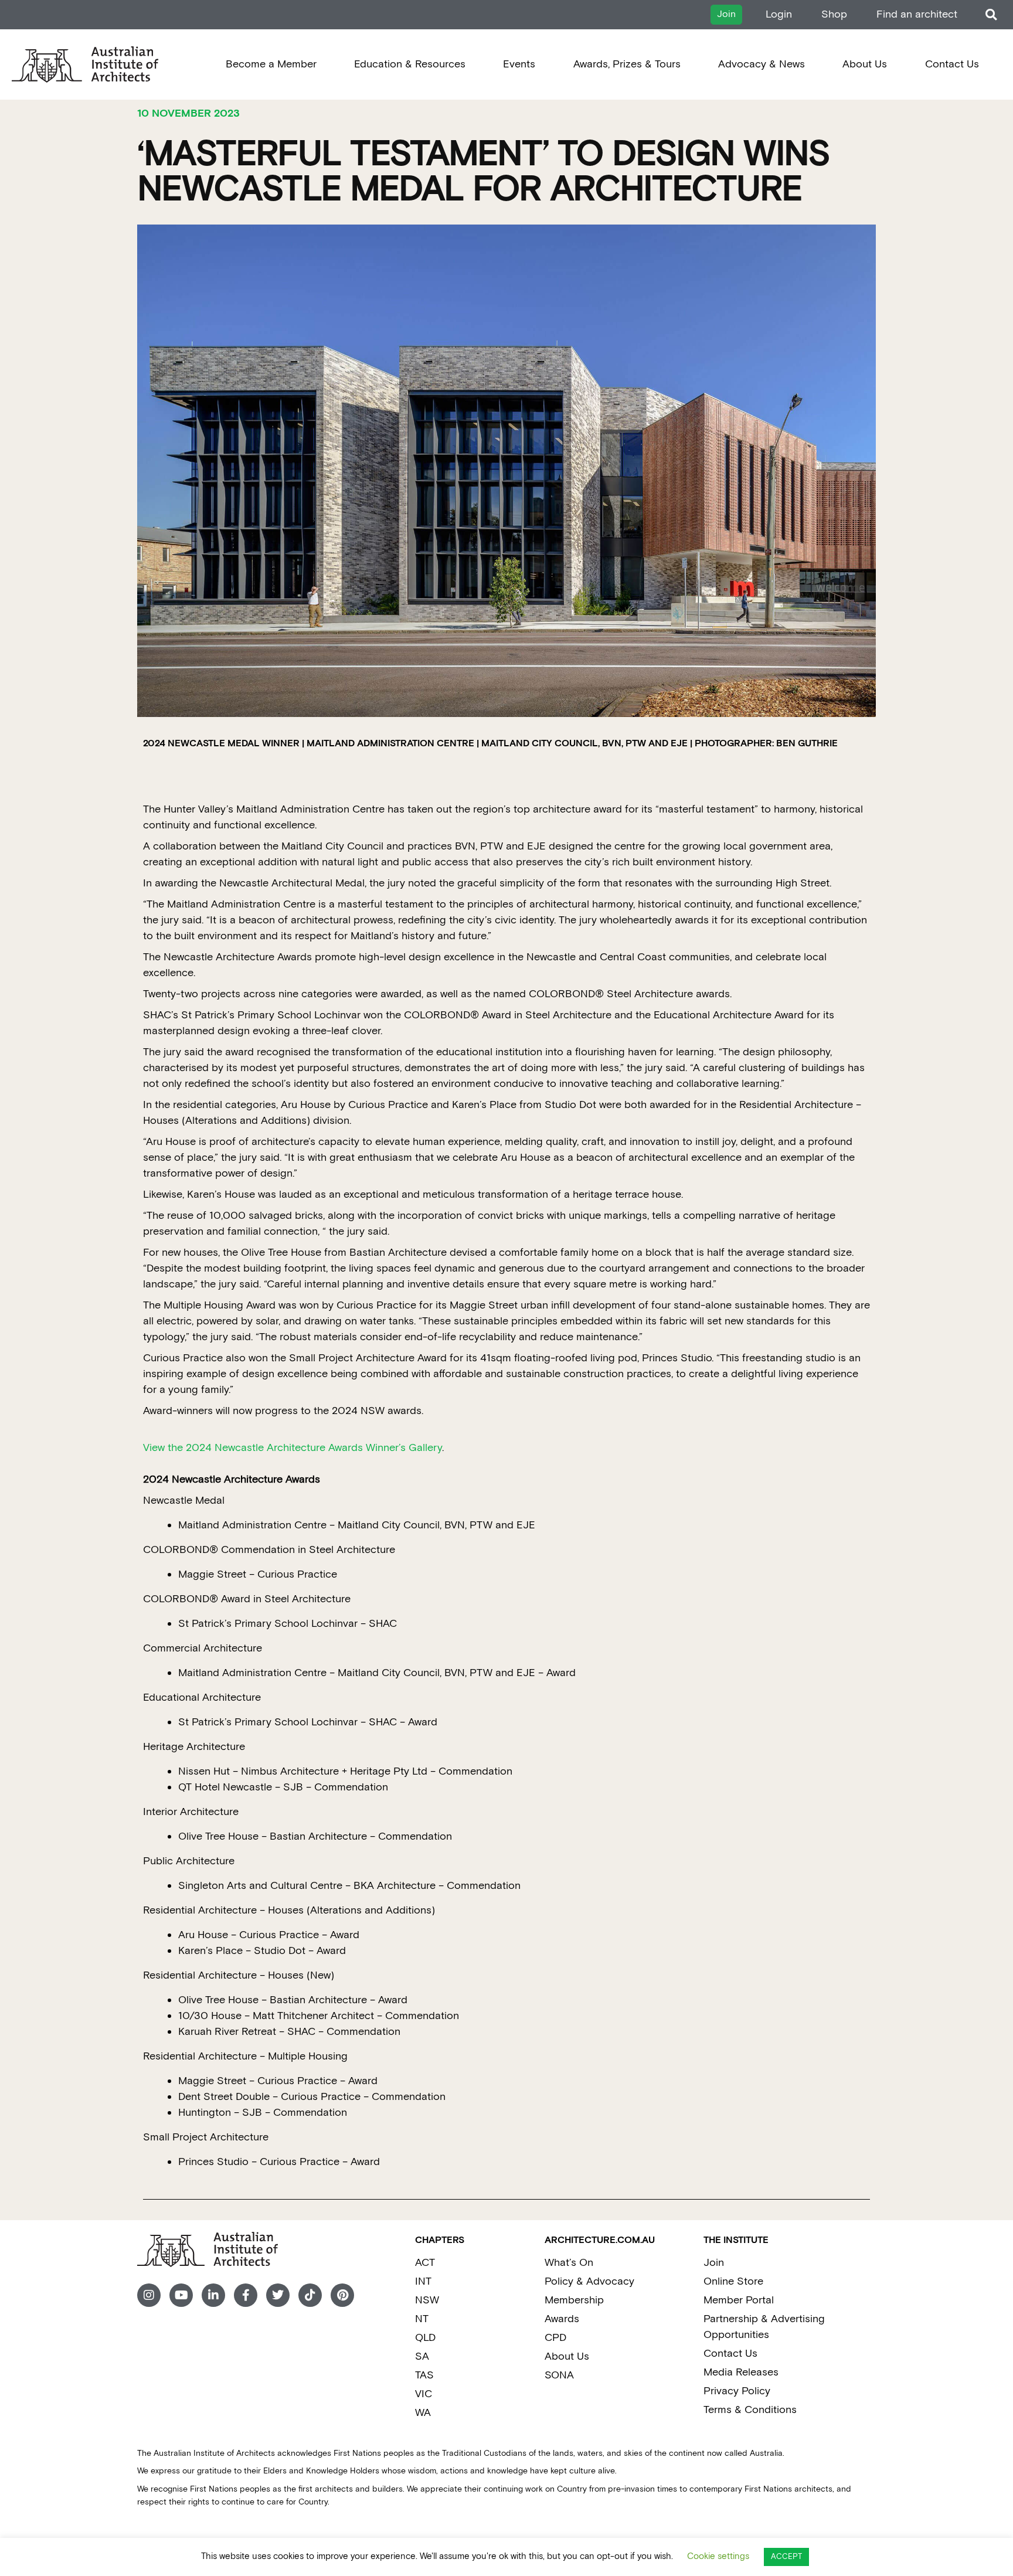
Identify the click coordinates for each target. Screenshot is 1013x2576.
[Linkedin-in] (213, 2295)
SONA (559, 2375)
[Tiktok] (310, 2295)
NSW (427, 2300)
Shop (834, 14)
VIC (424, 2394)
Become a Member (271, 64)
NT (422, 2319)
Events (519, 64)
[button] (991, 15)
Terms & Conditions (750, 2410)
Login (779, 14)
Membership (574, 2300)
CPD (555, 2338)
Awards (562, 2319)
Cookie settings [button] (718, 2556)
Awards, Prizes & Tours (627, 64)
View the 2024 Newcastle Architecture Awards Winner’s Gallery (293, 1448)
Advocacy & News (762, 64)
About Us (865, 64)
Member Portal (739, 2300)
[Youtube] (181, 2295)
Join (714, 2263)
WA (423, 2413)
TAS (424, 2375)
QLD (425, 2338)
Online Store (733, 2281)
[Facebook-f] (246, 2295)
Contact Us (952, 64)
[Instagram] (149, 2295)
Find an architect (917, 14)
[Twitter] (278, 2295)
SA (422, 2356)
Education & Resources (410, 64)
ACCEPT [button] (786, 2557)
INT (423, 2281)
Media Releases (741, 2372)
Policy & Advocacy (589, 2281)
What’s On (569, 2263)
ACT (425, 2263)
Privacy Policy (737, 2391)
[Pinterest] (342, 2295)
